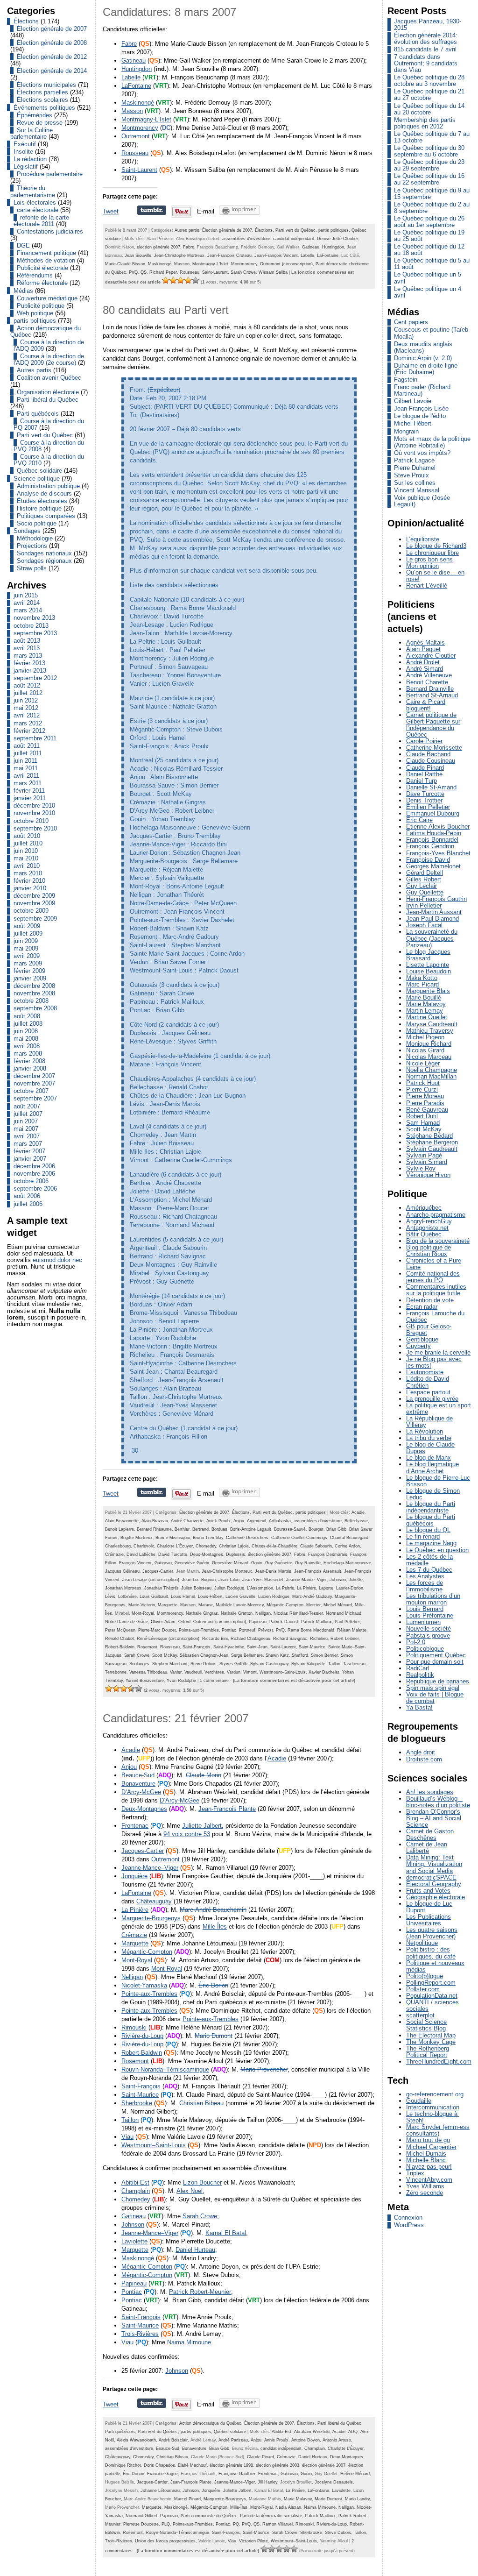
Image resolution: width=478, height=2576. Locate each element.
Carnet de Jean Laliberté (427, 1848)
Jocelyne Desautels (334, 2482)
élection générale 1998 (231, 2465)
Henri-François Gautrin (436, 899)
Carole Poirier (424, 741)
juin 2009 (26, 941)
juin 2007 (26, 1121)
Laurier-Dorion (350, 1588)
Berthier (182, 1529)
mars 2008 (28, 1054)
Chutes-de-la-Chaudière (274, 1546)
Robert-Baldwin (120, 1647)
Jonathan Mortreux (123, 1588)
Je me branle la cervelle (438, 1352)
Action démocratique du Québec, (212, 2423)
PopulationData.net (432, 1996)
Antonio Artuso (337, 2440)
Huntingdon (137, 69)
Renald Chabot (119, 1639)
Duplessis (235, 1554)
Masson (132, 111)
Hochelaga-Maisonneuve (347, 1563)
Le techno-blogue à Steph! (433, 2117)
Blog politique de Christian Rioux (429, 1251)
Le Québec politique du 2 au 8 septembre (432, 208)
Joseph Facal (424, 925)
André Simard (425, 669)
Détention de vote (430, 1300)
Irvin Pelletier (424, 905)
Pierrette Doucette (141, 2524)
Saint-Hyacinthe (229, 1647)
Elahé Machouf (192, 2465)
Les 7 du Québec (429, 1570)
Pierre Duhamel (415, 468)
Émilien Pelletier (428, 807)
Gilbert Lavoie (413, 401)
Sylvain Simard (427, 1162)
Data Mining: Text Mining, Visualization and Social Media (434, 1864)
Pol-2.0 (416, 1642)
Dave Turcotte (425, 794)
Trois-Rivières (140, 2334)
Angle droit (421, 1752)
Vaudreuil (193, 1672)
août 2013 (27, 641)
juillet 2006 (28, 1204)
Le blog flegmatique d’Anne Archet (432, 1467)
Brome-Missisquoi (173, 1538)
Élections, (265, 230)
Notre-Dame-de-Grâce (127, 1622)
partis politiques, (335, 230)
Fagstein (406, 380)
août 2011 (27, 746)
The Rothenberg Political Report (428, 2052)
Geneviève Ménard (230, 1563)
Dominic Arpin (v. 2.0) (423, 358)
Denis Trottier (424, 800)
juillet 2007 (28, 1114)
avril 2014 (27, 603)
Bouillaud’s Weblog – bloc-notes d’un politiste (438, 1802)
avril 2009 (27, 956)
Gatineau (134, 60)
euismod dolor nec (57, 1260)
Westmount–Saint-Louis (283, 1672)
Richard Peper (163, 272)
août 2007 (27, 1106)
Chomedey (206, 1546)
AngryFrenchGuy (429, 1221)
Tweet (111, 211)
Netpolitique (422, 1943)
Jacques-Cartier (158, 1571)
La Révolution (425, 1431)
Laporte (326, 1588)
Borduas (219, 1529)
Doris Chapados (159, 2465)
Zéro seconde (425, 2193)
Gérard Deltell (425, 873)
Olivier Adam (163, 1622)
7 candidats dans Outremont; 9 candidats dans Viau (426, 63)
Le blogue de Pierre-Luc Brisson (438, 1481)
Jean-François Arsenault (318, 1571)
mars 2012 (28, 723)
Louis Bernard (425, 1609)
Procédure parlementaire (50, 174)
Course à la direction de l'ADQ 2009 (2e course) (49, 359)
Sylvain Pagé (424, 1155)
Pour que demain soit (435, 1662)
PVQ (133, 272)
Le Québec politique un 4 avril (428, 292)
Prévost (266, 1630)
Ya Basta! (419, 1707)
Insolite (23, 152)
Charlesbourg (118, 1546)
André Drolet (423, 662)
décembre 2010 (34, 805)
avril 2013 (27, 648)
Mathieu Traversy (430, 1031)
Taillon (334, 1664)
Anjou (239, 1521)
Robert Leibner (345, 1639)
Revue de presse (40, 123)
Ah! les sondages (430, 1792)
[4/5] (188, 280)
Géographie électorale (436, 1897)
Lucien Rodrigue (274, 1597)
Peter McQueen (120, 1630)
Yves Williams (425, 2186)
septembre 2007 (35, 1098)
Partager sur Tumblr (152, 210)
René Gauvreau (427, 1110)
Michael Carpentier (431, 2147)
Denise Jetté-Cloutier (337, 239)
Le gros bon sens (429, 559)
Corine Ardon (347, 1546)
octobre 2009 (31, 911)
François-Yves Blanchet (438, 853)
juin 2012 (26, 700)
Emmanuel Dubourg (433, 813)
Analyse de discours (44, 493)
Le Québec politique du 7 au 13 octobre (432, 137)
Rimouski (134, 2027)
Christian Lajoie (234, 1546)
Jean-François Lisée (421, 408)
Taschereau (354, 1664)
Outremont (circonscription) (286, 264)
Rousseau (135, 153)
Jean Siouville (138, 255)
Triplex (415, 2173)
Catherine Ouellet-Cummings (299, 1538)
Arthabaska (280, 1521)
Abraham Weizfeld (312, 2432)
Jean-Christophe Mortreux (179, 255)
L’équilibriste (423, 539)
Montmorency (140, 128)
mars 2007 (28, 1144)
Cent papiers (411, 322)
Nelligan (263, 1613)
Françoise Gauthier (237, 2474)
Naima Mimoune (189, 2342)
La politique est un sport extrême (439, 1409)
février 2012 (29, 731)
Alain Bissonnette (122, 1521)
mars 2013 (28, 656)
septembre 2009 (35, 919)
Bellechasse (356, 1521)
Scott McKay (165, 1655)
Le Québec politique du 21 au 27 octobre (429, 95)
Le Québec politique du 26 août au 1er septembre (429, 222)
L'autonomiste (425, 1372)
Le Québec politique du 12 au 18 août (429, 250)
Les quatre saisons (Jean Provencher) (432, 1933)
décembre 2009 (34, 896)
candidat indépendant (294, 239)
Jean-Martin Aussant (434, 912)
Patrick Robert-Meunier (200, 2292)
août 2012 (27, 685)
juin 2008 (26, 1031)
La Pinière (306, 1588)
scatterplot (420, 2015)
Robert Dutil (422, 1116)
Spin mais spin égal (433, 1688)
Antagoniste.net (427, 1228)
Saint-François (197, 1647)
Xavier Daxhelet (324, 1672)
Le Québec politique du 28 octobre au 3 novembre (429, 81)
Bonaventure (138, 1784)
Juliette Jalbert (202, 1826)
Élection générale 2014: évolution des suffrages (426, 39)
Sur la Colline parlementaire (32, 133)
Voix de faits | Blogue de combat (435, 1698)
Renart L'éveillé (427, 585)
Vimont (250, 1672)
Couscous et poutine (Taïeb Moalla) (431, 333)
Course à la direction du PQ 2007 (49, 424)
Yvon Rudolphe (181, 1681)
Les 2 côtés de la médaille (429, 1560)
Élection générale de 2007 (52, 29)
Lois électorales (35, 202)
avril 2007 (27, 1136)
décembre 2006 (34, 1166)
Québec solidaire (39, 471)
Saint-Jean (257, 1647)
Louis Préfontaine (430, 1615)
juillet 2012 (28, 693)
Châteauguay (154, 1901)
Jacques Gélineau (122, 1571)
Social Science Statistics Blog (426, 2025)
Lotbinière (127, 1597)
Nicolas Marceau (429, 1057)
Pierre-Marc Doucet (157, 1630)
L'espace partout (428, 1392)
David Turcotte (173, 1554)
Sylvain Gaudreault (432, 1149)
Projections (32, 546)
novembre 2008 (34, 993)
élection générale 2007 (158, 247)
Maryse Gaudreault (432, 1024)
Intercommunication (433, 2107)
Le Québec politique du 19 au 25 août (429, 236)
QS (144, 272)
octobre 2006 (31, 1181)
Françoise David (428, 860)
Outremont (136, 136)
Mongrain (406, 431)
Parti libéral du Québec (48, 400)
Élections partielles (42, 92)
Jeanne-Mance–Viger (150, 1868)
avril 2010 (27, 866)
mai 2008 (26, 1039)
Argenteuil (257, 1521)
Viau (127, 2137)
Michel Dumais (426, 2154)
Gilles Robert (424, 879)
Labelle (131, 77)
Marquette (168, 1605)
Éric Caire (419, 820)
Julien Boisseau (196, 1588)
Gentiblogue (422, 1339)
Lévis (110, 1597)
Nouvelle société (429, 1629)
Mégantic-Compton (285, 1605)
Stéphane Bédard (429, 1136)
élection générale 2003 (278, 2465)
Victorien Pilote (253, 2541)
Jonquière (134, 1876)
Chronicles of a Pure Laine (434, 1264)
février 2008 (29, 1061)
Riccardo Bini (215, 1639)
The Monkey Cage (431, 2042)
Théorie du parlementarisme (33, 191)
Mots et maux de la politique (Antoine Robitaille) (432, 442)
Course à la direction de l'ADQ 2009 (49, 345)
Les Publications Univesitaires (429, 1920)
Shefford (300, 1655)
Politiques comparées (46, 516)
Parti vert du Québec (45, 435)
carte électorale (38, 210)
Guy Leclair (422, 886)
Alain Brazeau (155, 1521)
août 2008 (27, 1016)
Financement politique (46, 253)
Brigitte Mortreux (137, 1538)
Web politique (35, 313)
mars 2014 (28, 610)
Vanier (176, 1672)
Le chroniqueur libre (432, 553)
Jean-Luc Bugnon (199, 1580)
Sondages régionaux (44, 561)
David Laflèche (141, 1554)
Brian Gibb (336, 1529)
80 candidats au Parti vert (166, 310)
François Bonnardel (432, 840)
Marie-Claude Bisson (125, 264)
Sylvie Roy (421, 1168)
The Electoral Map (431, 2035)
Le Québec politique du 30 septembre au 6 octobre (429, 151)
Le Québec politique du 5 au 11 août (432, 264)
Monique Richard (429, 1044)
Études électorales (42, 501)
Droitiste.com (424, 1759)
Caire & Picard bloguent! (426, 705)
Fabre (129, 44)
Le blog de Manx (429, 1458)
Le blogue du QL (428, 1530)
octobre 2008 (31, 1001)
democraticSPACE (431, 1877)
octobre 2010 (31, 821)
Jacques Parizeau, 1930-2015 (428, 25)
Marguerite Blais (428, 991)
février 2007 (29, 1151)
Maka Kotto (422, 978)
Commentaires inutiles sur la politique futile (436, 1290)
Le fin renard (423, 1536)
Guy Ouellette (425, 892)
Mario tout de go (428, 2140)
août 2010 (27, 836)
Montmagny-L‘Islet (146, 119)
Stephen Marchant (170, 1664)
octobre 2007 (31, 1091)
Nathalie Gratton (237, 1613)
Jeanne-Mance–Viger (306, 1580)
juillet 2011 (28, 753)
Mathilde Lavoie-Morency (240, 1605)
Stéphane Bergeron (432, 1142)
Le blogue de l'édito (420, 416)
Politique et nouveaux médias (435, 1966)
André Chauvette (187, 1521)
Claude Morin (204, 1775)
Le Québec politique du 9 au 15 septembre (432, 194)
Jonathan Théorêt (161, 1588)
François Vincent (135, 1563)
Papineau (258, 1622)
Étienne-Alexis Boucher (438, 827)
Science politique (37, 479)
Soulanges (139, 1664)
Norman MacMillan (431, 1076)
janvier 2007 (30, 1159)
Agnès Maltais (425, 642)
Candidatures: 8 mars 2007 (169, 12)
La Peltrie (285, 1588)
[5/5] (196, 280)
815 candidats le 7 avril (425, 49)
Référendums (35, 275)
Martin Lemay (425, 1011)
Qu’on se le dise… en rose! (435, 576)
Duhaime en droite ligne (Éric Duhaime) (426, 369)
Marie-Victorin (142, 1605)
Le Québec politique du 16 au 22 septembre (429, 179)
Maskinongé (138, 103)
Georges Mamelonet (433, 866)
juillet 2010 (28, 843)
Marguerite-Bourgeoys (151, 1918)
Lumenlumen (423, 1622)
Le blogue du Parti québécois (431, 1520)
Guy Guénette (279, 1563)
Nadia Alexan (288, 2507)
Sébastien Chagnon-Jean (204, 1655)
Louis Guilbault (154, 1597)
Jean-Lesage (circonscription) (151, 1580)
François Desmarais (328, 1554)
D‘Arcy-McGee (141, 1792)
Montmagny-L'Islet (210, 264)
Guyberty (418, 1346)
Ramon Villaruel (278, 2524)
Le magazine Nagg (431, 1543)
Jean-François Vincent (276, 255)
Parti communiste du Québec (209, 2516)
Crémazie (114, 1554)
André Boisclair (173, 2440)
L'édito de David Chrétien (428, 1382)
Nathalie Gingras (202, 1613)
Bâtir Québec (424, 1234)
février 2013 (29, 663)
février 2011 (29, 791)
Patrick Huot (423, 1083)
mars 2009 (28, 963)
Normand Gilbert (141, 2516)
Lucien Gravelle (240, 1597)
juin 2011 (25, 761)
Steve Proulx (411, 475)
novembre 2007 (34, 1083)
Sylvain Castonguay (269, 1664)
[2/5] (173, 280)
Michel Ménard (338, 1605)
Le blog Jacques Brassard (428, 955)
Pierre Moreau (425, 1096)
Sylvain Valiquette (308, 1664)
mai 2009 (26, 948)
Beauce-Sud (138, 1775)
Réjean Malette (352, 1630)
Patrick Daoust (284, 1622)
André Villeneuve (429, 675)
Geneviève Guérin (192, 1563)
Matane (206, 1605)
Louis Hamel (183, 1597)
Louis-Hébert (210, 1597)
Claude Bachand (428, 754)
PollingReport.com (431, 1983)
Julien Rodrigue (229, 1588)
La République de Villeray (429, 1422)
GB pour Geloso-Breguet (429, 1330)
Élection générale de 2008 (52, 43)
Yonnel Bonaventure (145, 1681)
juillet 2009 (28, 933)
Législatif (26, 167)
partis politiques (35, 321)
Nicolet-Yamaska (144, 1985)
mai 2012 (26, 708)
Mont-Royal (143, 1613)
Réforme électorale (42, 283)
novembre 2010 (34, 813)
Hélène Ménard (355, 2474)
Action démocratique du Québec (46, 331)
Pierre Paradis (425, 1103)
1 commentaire (214, 1681)
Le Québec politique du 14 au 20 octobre (429, 109)
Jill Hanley (267, 2482)
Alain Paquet (423, 649)
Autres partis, (188, 230)
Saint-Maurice (312, 1647)
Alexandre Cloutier (431, 656)
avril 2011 (26, 776)
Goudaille (419, 2101)
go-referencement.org (435, 2094)
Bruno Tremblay (208, 1538)
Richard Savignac (290, 1639)
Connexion (408, 2218)
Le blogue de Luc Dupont (429, 1907)
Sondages (27, 531)
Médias (23, 291)
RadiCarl (418, 1668)
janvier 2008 (30, 1068)
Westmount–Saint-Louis (154, 2145)
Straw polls (32, 568)
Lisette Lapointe (428, 965)
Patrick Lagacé (414, 460)
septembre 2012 (35, 678)
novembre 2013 (34, 618)
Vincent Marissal (417, 490)
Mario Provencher (264, 2069)
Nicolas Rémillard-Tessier (298, 1613)
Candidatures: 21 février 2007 (176, 1718)
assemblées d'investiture (246, 239)
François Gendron (430, 846)
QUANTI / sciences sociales (432, 2005)
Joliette (356, 1580)
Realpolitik (420, 1675)
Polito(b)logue (425, 1976)
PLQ (166, 2524)
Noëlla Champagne (432, 1070)
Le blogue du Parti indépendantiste (431, 1507)
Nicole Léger (423, 1063)
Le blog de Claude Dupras (430, 1448)
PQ (236, 2524)
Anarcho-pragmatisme (436, 1215)
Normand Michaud (344, 1613)
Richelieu (319, 1639)
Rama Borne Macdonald (311, 1630)
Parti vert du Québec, (297, 230)
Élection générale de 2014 (52, 71)
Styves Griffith (233, 1664)
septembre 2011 (35, 738)
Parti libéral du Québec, (340, 2423)
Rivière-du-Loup (142, 2036)
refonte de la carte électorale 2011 (41, 221)
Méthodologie (35, 538)
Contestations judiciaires (50, 231)
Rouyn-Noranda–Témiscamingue (165, 2069)
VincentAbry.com (429, 2180)
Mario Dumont (214, 2036)
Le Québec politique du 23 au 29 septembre (429, 165)
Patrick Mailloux (316, 1622)
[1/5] (166, 280)
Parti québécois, (121, 2432)
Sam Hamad (423, 1123)
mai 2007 (26, 1129)
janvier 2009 (30, 978)
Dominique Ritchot (123, 2465)
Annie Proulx (276, 2440)
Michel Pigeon (425, 1037)
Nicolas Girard (425, 1050)
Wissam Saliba (273, 272)
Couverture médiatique (47, 298)
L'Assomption (260, 1588)
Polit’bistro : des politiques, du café (431, 1953)
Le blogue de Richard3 (436, 546)
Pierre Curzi (422, 1089)
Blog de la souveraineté (438, 1241)
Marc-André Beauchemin (213, 1910)
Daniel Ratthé (424, 774)
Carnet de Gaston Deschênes (430, 1834)
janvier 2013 (30, 671)
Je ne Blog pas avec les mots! (434, 1362)
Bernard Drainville (430, 689)
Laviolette (134, 2241)
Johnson (338, 1580)
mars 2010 (28, 873)
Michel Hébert (413, 423)
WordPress (409, 2225)
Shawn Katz (277, 1655)
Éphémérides (35, 115)
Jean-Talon (229, 1580)
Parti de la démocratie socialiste (271, 2516)
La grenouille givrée (432, 1399)
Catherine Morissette (434, 748)
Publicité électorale (42, 268)
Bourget (316, 1529)
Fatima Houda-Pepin (434, 833)
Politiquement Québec (436, 1655)
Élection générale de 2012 (52, 57)
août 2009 (27, 926)
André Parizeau (233, 2440)
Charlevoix (144, 1546)
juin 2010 (26, 851)
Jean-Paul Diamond (432, 919)
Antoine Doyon (306, 2440)
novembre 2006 (34, 1174)
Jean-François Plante (227, 1809)
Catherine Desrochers (247, 1538)
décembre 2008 (34, 986)
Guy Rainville (308, 1563)
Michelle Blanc (426, 2160)
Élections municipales (46, 85)
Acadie (358, 1512)
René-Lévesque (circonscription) (168, 1639)
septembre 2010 (35, 828)
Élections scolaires (42, 100)
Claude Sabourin (316, 1546)
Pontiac (229, 1630)
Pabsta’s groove (428, 1636)
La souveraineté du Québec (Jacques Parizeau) (432, 938)
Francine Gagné (162, 2474)
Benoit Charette (427, 682)
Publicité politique (41, 306)
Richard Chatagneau (250, 1639)
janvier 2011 (30, 798)
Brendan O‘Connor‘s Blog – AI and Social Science (434, 1818)
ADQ (353, 2432)
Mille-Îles (215, 1927)
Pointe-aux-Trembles (199, 1630)
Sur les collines (415, 483)
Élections (26, 21)
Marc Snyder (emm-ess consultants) (438, 2130)
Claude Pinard (260, 2457)
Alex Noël (190, 2191)
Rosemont (147, 1647)
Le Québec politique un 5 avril (428, 278)
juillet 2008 (28, 1024)
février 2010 (29, 881)
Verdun (234, 1672)
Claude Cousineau (431, 761)
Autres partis (34, 370)
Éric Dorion (213, 1985)
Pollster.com (423, 1989)
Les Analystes (425, 1576)
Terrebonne (116, 1672)
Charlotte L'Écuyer (175, 1546)
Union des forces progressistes (165, 2541)
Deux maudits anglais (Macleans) (423, 347)
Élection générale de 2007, (228, 230)
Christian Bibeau (201, 2103)
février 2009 (29, 971)
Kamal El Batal (226, 2233)
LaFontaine (136, 86)
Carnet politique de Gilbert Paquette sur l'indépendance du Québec (433, 725)
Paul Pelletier (347, 1622)
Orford (184, 1622)
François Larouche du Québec (435, 1316)
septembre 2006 (35, 1189)
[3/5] (181, 280)
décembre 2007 (34, 1076)
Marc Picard (422, 984)
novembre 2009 (34, 903)
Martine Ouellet (427, 1017)
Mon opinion (422, 566)
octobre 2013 (31, 626)
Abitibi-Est (135, 2182)
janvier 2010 (30, 888)
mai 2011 (26, 768)
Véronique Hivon (428, 1175)
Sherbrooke (137, 2103)
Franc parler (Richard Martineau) (422, 390)
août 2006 (27, 1196)
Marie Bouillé (424, 997)
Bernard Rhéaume (154, 1529)
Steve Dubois (204, 1664)
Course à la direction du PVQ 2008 (49, 446)
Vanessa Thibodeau (148, 1672)
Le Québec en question (437, 1550)
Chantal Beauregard (349, 1538)
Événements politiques (44, 108)
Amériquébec (424, 1208)
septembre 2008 (35, 1008)
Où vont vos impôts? (422, 453)
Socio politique (37, 523)
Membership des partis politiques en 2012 (425, 123)
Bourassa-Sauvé (290, 1529)
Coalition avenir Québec (49, 378)
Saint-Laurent (139, 170)
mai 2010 (26, 858)
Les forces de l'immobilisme (425, 1586)
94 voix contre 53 (187, 1834)
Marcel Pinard (187, 2499)
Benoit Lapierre (119, 1529)
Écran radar (422, 1307)
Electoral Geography (434, 1884)
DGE (23, 245)
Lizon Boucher (202, 2182)
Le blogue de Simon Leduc (433, 1494)
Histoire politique (39, 508)
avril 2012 (27, 715)
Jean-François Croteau (229, 255)
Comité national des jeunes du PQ (433, 1277)
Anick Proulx (218, 1521)
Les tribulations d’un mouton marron (433, 1599)
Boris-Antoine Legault (251, 1529)
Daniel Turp (422, 781)
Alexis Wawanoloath (136, 2440)
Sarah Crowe (243, 272)
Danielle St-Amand (431, 787)
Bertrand (200, 1529)
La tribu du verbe (429, 1438)
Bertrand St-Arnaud (432, 695)
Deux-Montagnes (207, 1554)
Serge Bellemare (247, 1655)
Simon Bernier (324, 1655)
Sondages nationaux (44, 553)
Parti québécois (38, 414)
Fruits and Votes (428, 1891)
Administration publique (48, 486)
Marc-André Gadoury (312, 1597)
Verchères (214, 1672)
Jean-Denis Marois (273, 1571)
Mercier (313, 1605)
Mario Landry (357, 2499)
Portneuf (247, 1630)
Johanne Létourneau (160, 2491)
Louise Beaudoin (429, 971)
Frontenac (135, 1826)
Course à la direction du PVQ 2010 (49, 460)
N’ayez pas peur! (429, 2167)
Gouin (257, 1563)
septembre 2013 (35, 633)
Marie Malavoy (298, 2499)
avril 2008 (27, 1046)
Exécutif (25, 144)
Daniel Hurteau (195, 2250)
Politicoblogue (425, 1649)
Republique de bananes (438, 1681)
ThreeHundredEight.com (439, 2062)
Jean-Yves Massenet (263, 1580)
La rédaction (30, 159)
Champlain (136, 2191)
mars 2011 (28, 783)
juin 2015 (26, 595)
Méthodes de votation (46, 260)
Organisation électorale (48, 392)
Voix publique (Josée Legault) (422, 501)
